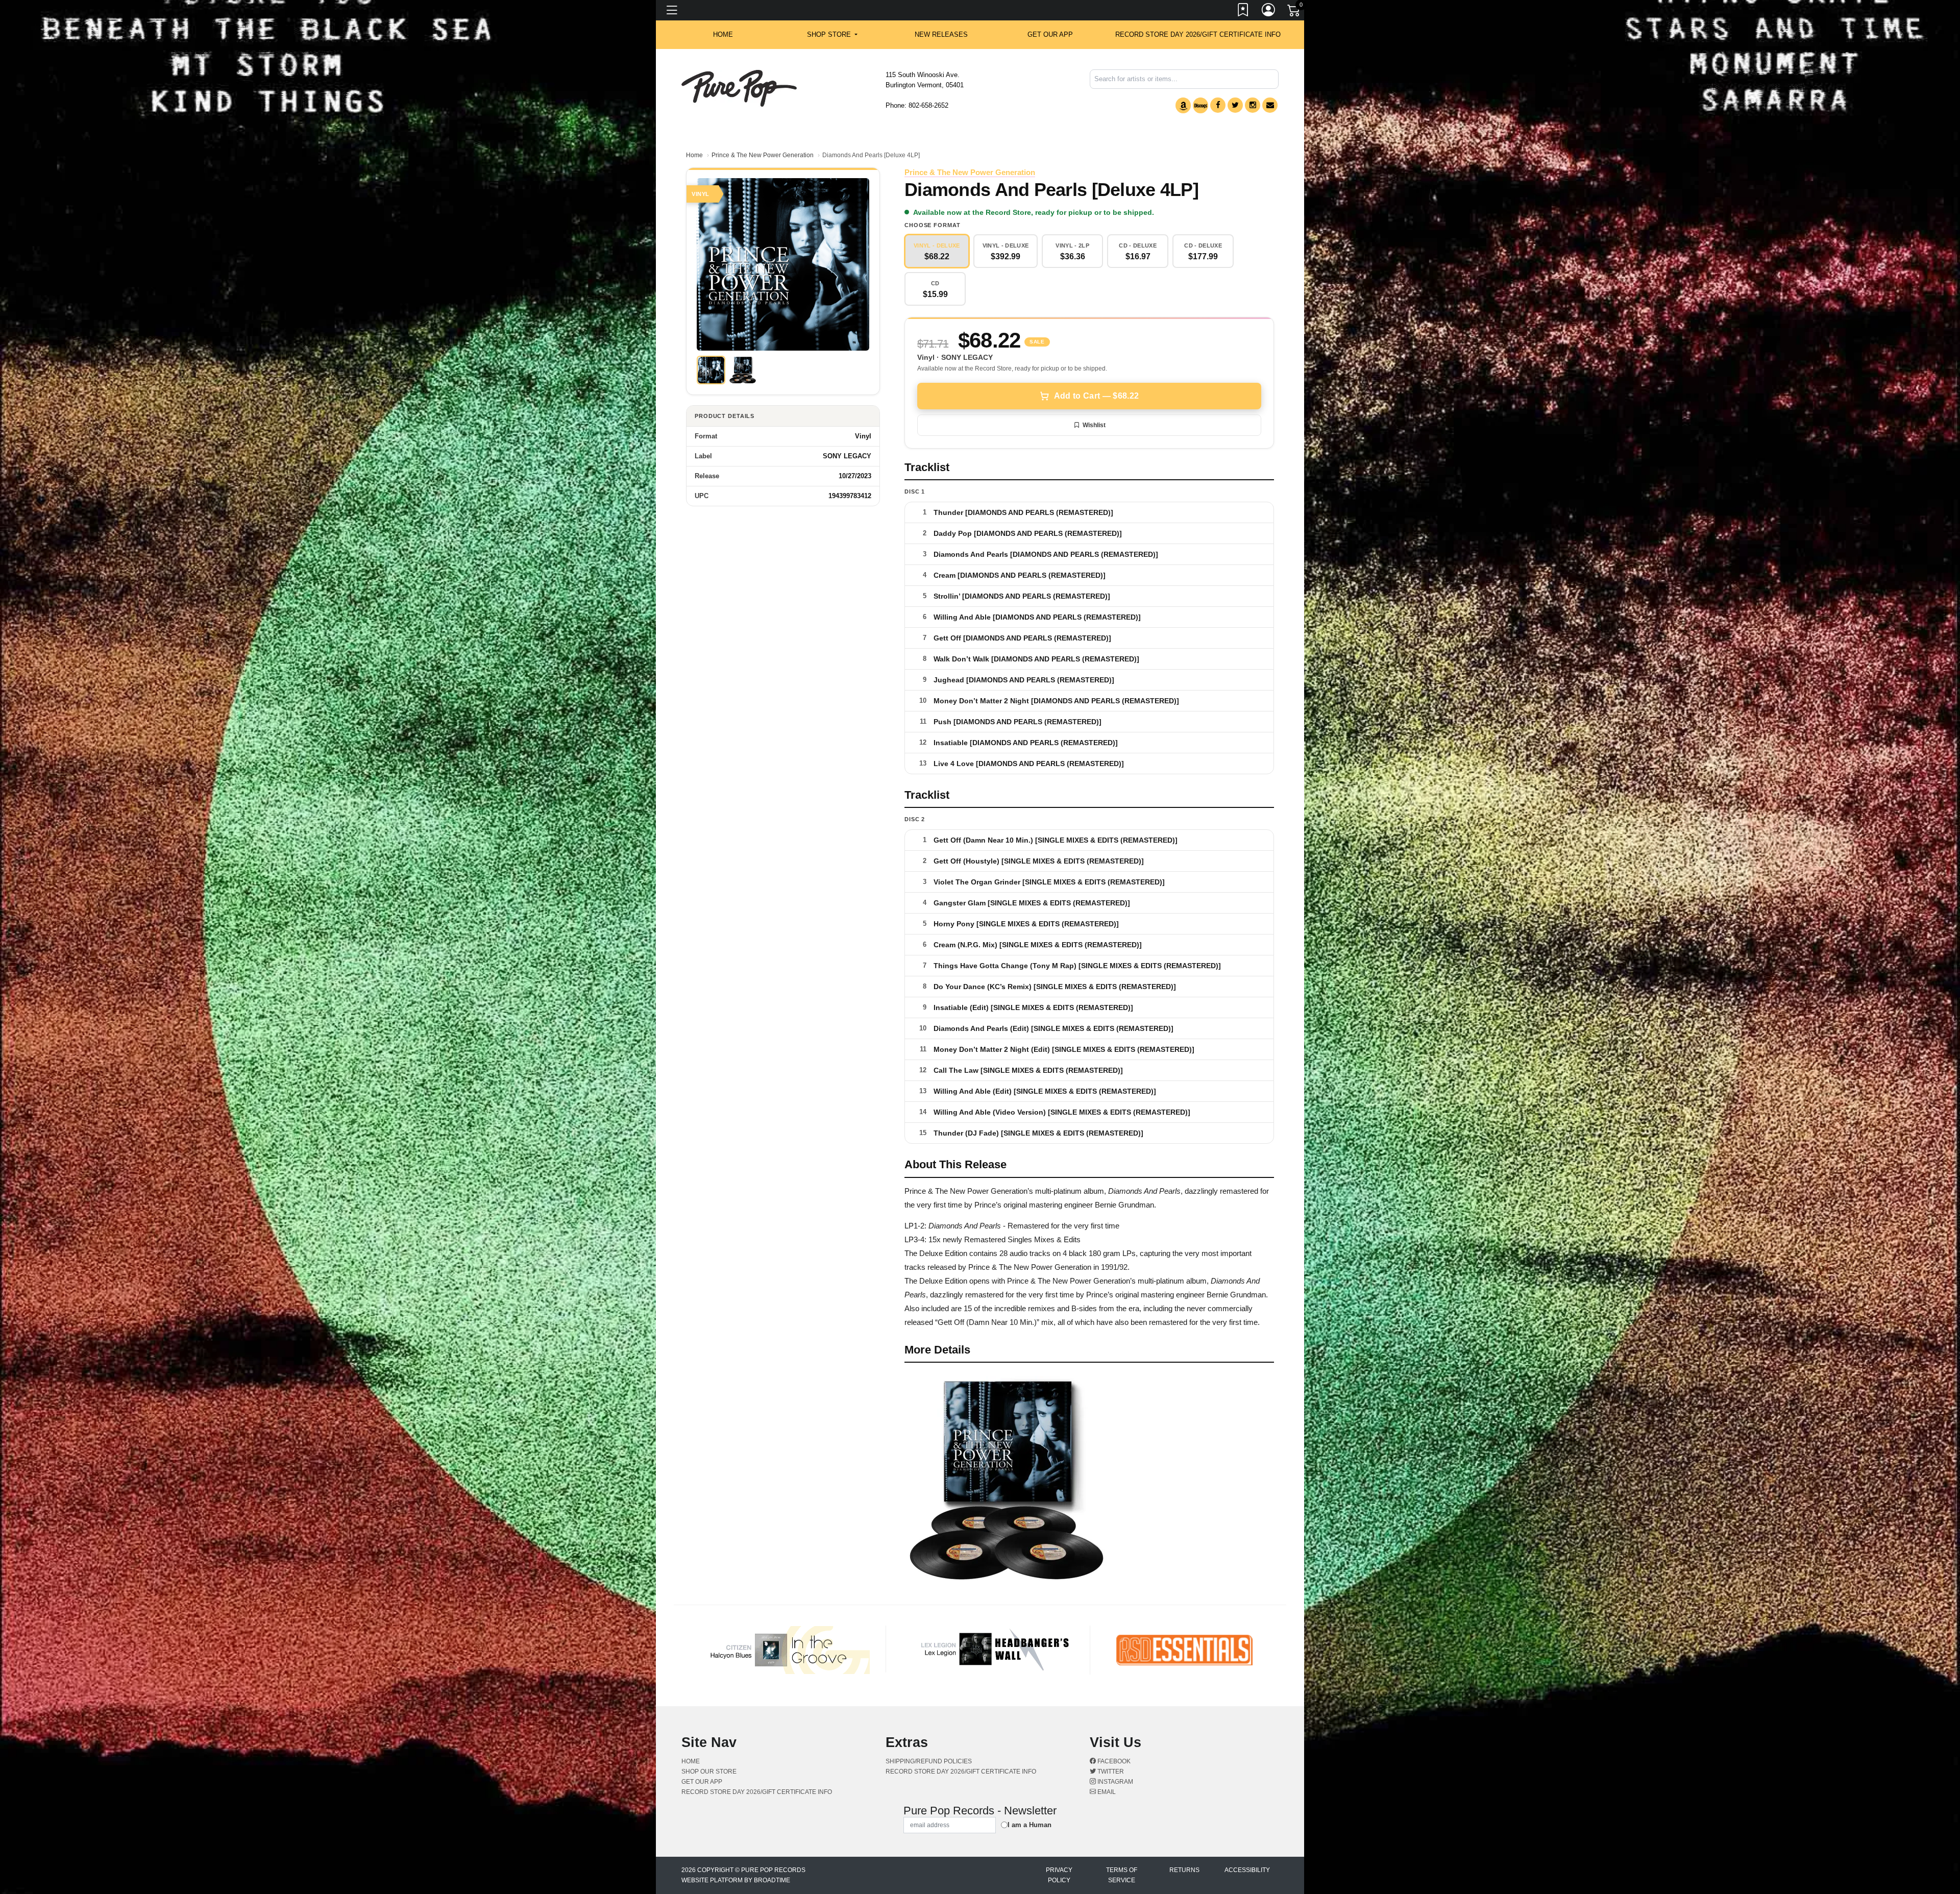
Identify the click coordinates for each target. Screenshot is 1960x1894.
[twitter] (1235, 105)
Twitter (1110, 1772)
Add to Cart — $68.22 (1096, 396)
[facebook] (1218, 105)
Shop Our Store (709, 1772)
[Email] (1270, 105)
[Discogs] (1200, 105)
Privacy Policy (1059, 1875)
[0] (1294, 12)
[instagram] (1253, 105)
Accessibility (1247, 1870)
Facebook (1113, 1761)
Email (1106, 1792)
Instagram (1114, 1782)
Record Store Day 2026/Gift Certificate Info (1198, 34)
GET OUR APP (1050, 34)
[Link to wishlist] (1243, 12)
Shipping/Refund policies (929, 1761)
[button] (832, 35)
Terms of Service (1122, 1875)
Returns (1184, 1870)
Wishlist (1094, 425)
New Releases (941, 34)
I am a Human (1030, 1825)
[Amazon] (1183, 105)
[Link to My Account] (1269, 12)
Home (694, 155)
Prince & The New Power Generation (763, 155)
